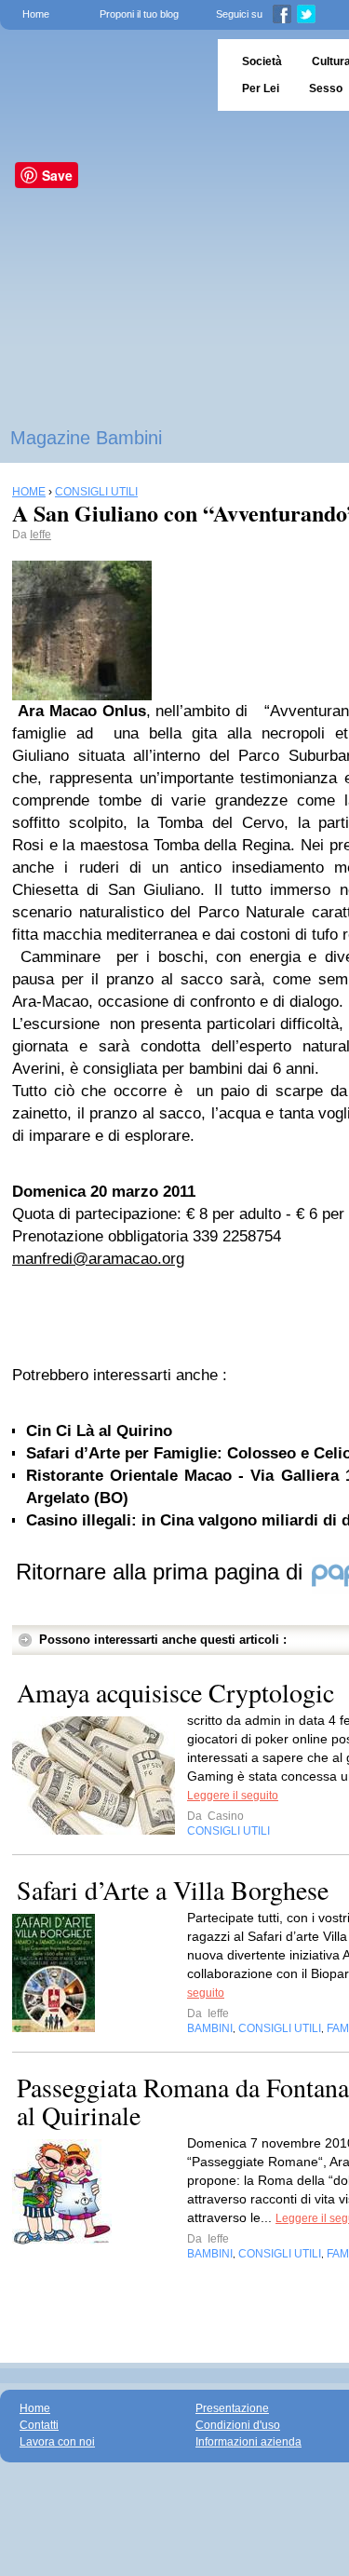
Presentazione (232, 2408)
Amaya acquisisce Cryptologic (175, 1692)
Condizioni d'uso (238, 2425)
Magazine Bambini (86, 438)
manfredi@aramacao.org (98, 1259)
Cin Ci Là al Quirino (99, 1431)
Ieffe (40, 535)
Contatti (39, 2425)
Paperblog (103, 75)
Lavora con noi (57, 2442)
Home (36, 14)
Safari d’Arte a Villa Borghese (173, 1890)
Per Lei (261, 88)
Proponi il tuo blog (139, 14)
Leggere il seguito (233, 1796)
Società (262, 61)
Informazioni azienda (248, 2442)
